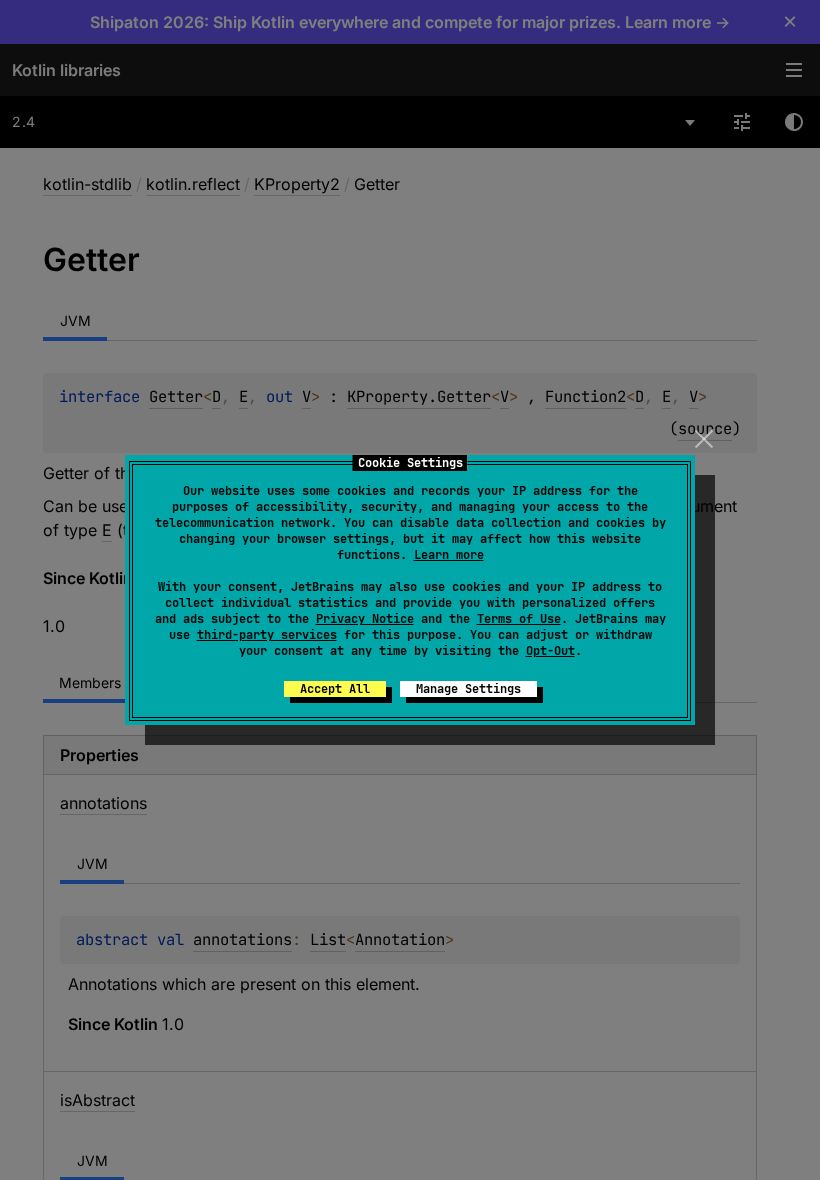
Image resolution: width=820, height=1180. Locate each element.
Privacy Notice (365, 619)
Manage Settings (468, 689)
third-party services (267, 635)
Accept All (335, 689)
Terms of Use (519, 619)
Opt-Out (550, 651)
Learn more (449, 555)
